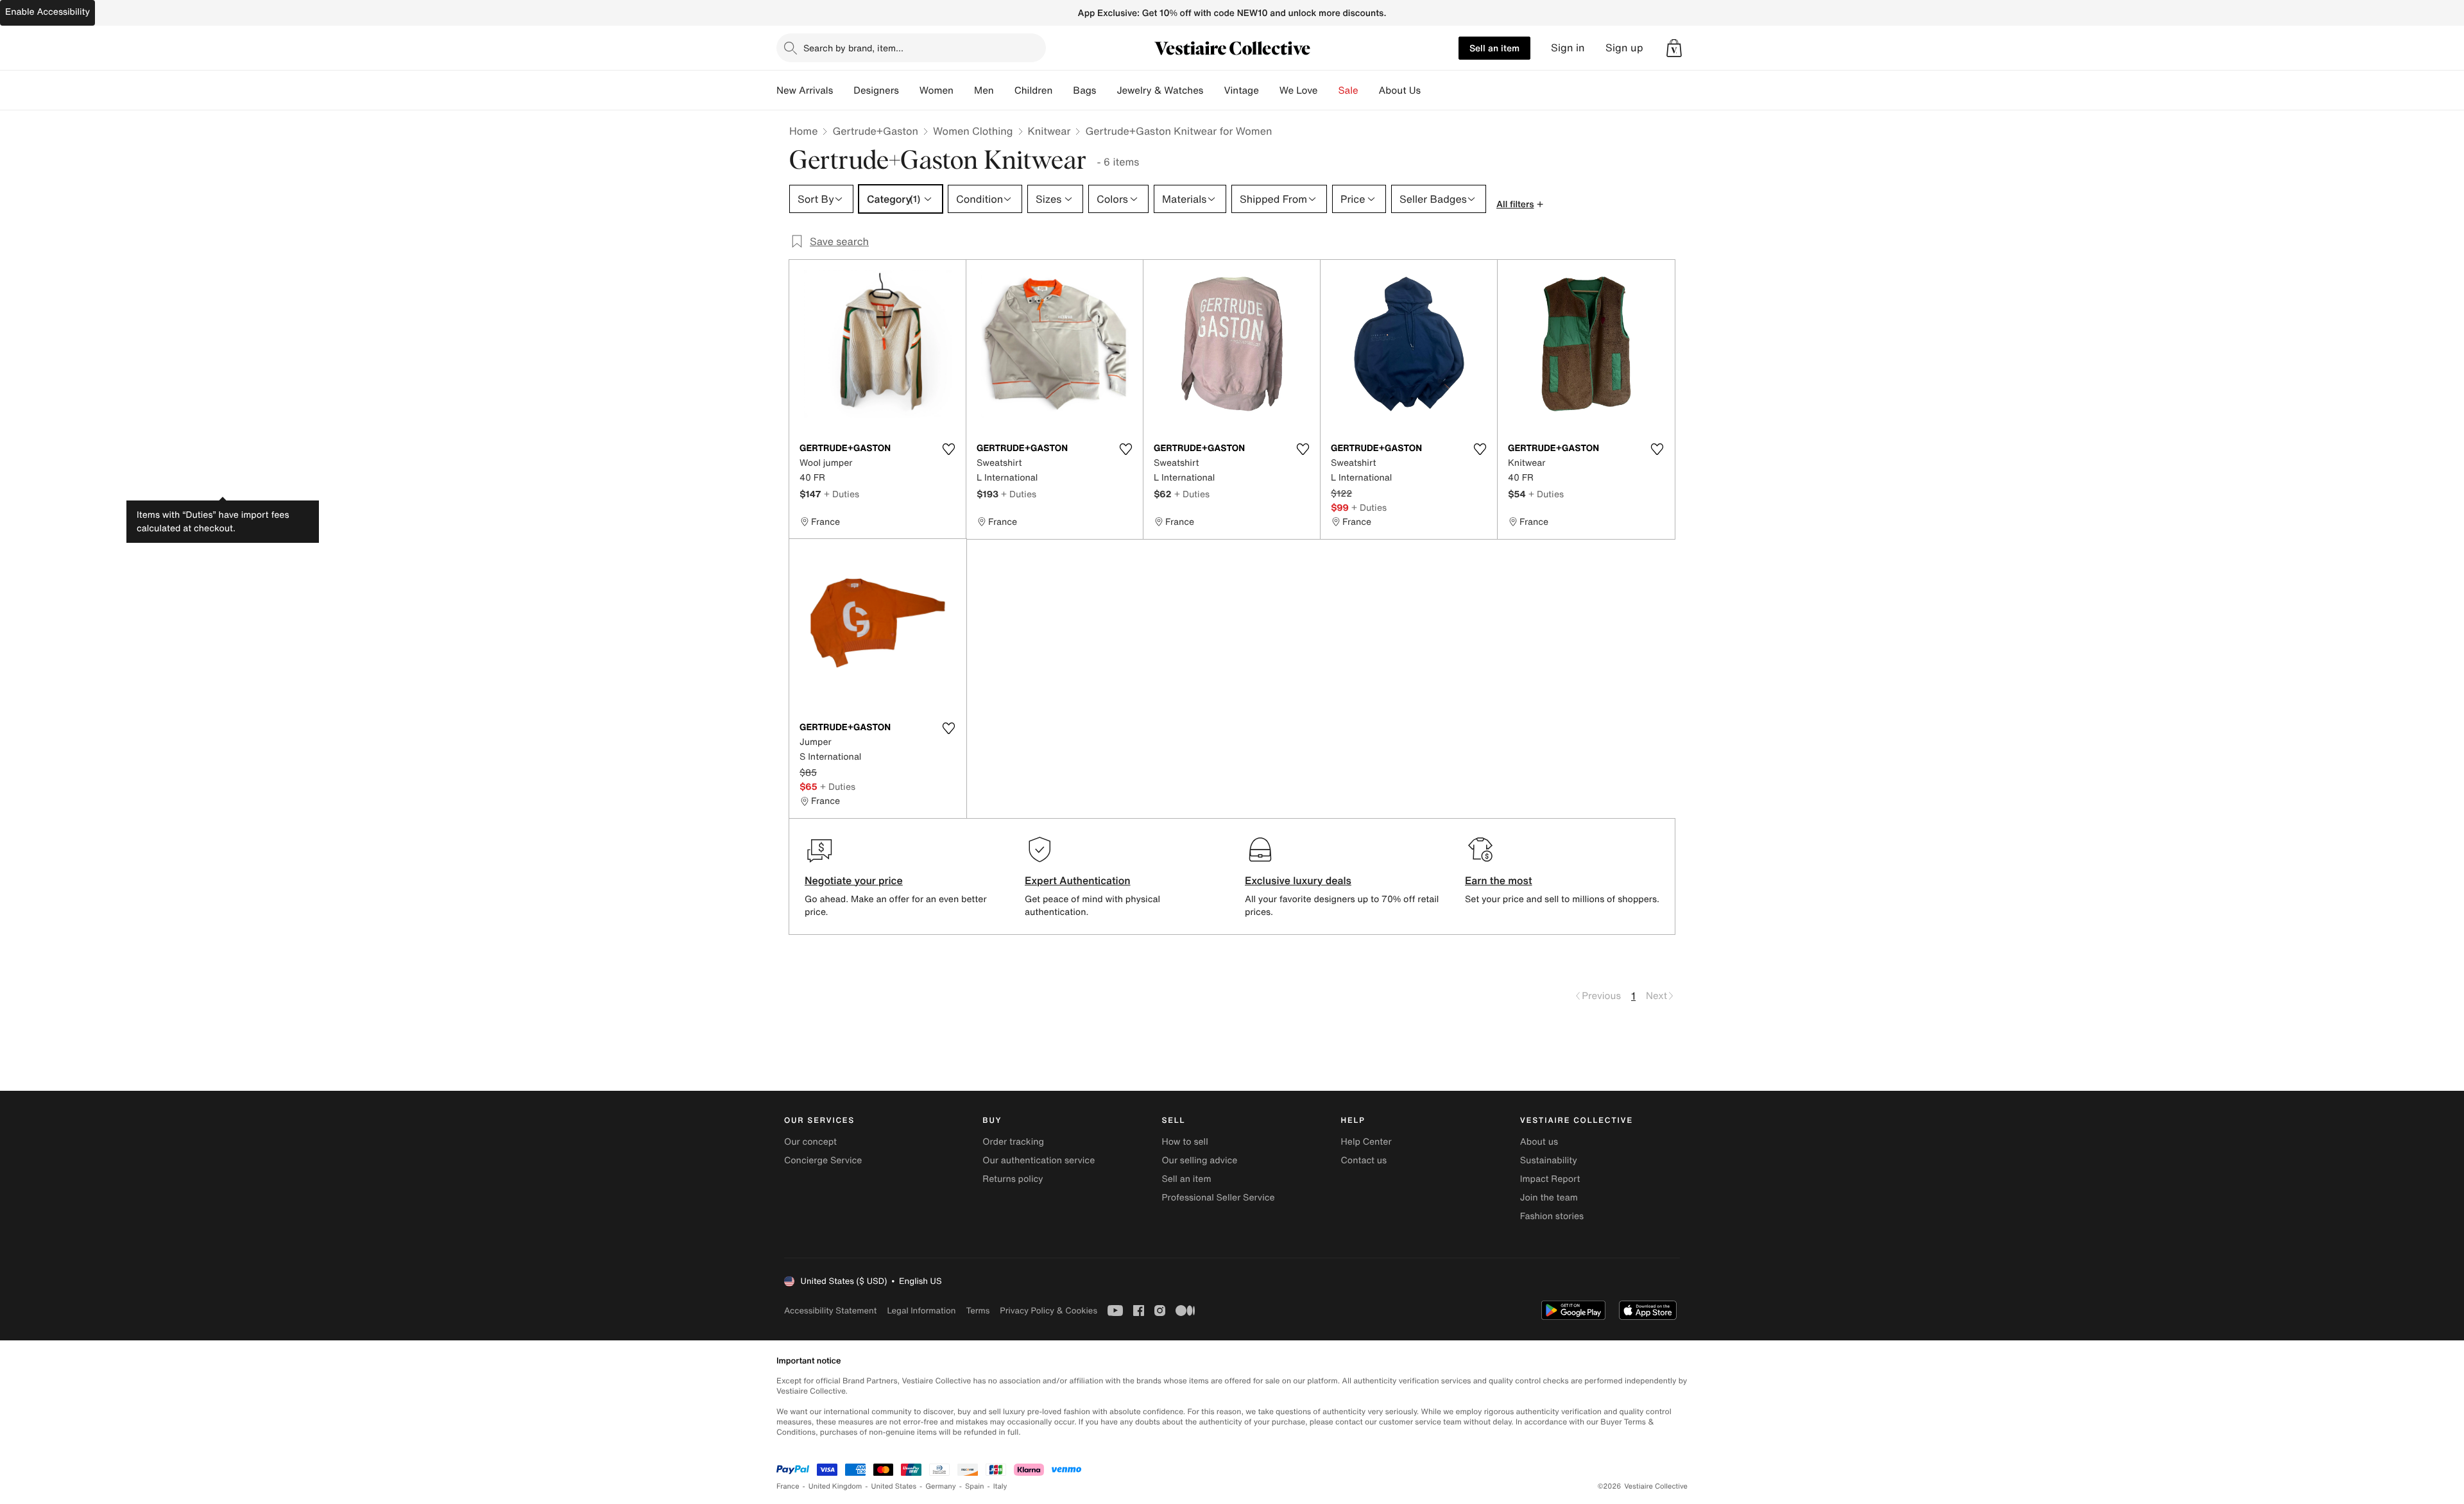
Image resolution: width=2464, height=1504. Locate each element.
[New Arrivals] (843, 90)
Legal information (921, 1311)
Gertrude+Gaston (875, 131)
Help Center (1366, 1142)
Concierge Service (823, 1160)
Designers (876, 90)
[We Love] (1328, 90)
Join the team (1549, 1198)
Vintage (1241, 90)
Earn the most (1499, 880)
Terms (978, 1311)
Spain (975, 1486)
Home (803, 131)
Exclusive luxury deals (1298, 880)
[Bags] (1106, 90)
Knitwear (1049, 131)
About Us (1400, 90)
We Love (1299, 90)
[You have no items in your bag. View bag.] (1674, 48)
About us (1539, 1142)
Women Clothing (973, 131)
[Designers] (909, 90)
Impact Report (1550, 1179)
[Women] (964, 90)
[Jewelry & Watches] (1213, 90)
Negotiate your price (854, 880)
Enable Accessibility (47, 12)
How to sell (1185, 1142)
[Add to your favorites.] (948, 449)
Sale (1348, 90)
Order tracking (1013, 1142)
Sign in (1568, 48)
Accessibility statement (830, 1311)
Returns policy (1013, 1179)
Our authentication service (1039, 1160)
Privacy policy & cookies (1048, 1311)
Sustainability (1549, 1160)
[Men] (1004, 90)
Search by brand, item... (853, 48)
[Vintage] (1269, 90)
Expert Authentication (1078, 880)
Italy (1000, 1486)
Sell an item (1494, 48)
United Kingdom (835, 1486)
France (788, 1486)
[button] (1674, 48)
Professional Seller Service (1218, 1198)
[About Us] (1431, 90)
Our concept (810, 1142)
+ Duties (842, 494)
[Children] (1063, 90)
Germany (941, 1486)
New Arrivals (805, 90)
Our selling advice (1199, 1160)
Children (1034, 90)
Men (984, 90)
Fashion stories (1552, 1216)
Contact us (1364, 1160)
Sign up (1624, 48)
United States (894, 1486)
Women (937, 90)
